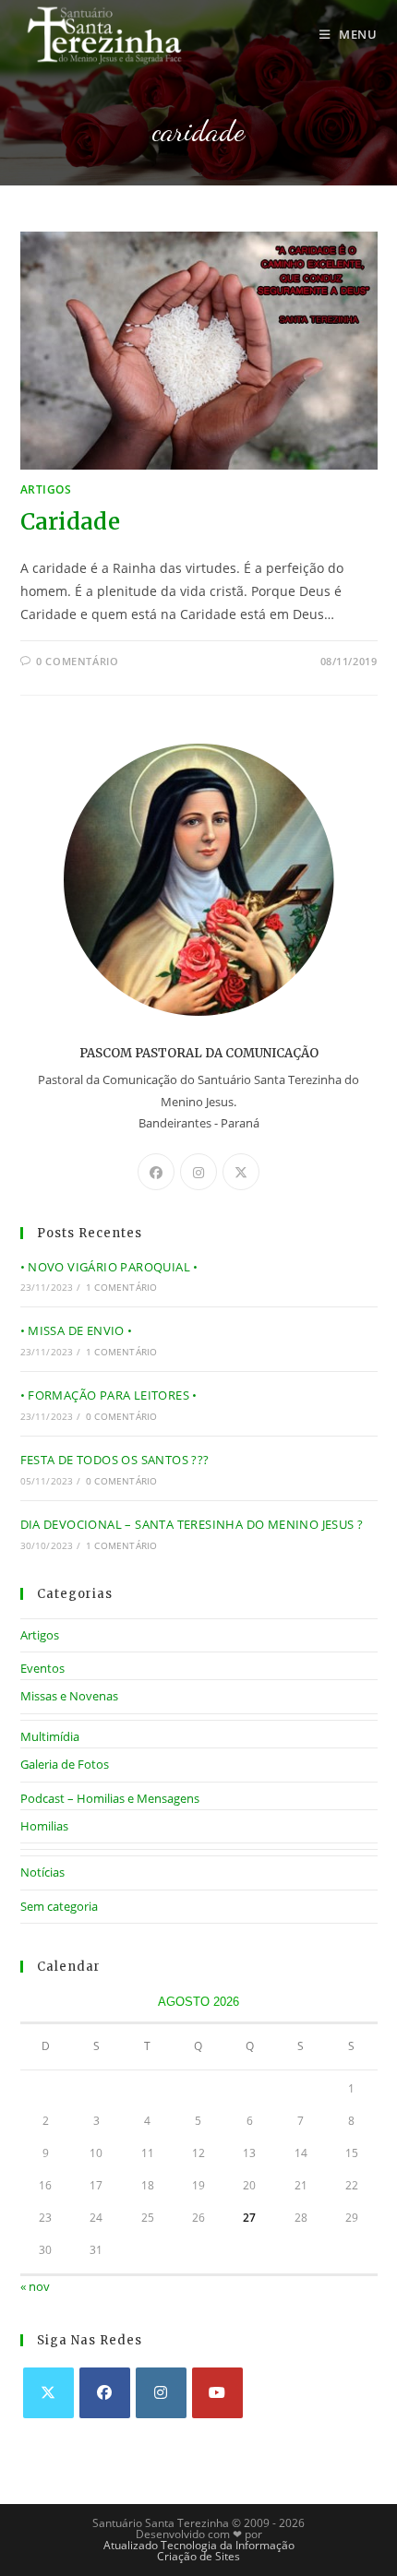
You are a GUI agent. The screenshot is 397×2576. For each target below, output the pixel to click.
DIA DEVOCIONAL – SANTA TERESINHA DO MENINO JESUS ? (192, 1524)
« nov (35, 2286)
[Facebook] (156, 1172)
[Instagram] (198, 1172)
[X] (241, 1172)
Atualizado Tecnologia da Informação (199, 2545)
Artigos (46, 489)
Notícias (42, 1872)
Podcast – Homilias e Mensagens (110, 1798)
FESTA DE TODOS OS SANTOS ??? (115, 1460)
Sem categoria (59, 1906)
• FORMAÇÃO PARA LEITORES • (109, 1395)
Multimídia (50, 1736)
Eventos (42, 1668)
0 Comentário (121, 1416)
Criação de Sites (198, 2556)
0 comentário (77, 661)
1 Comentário (121, 1287)
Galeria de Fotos (65, 1764)
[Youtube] (217, 2393)
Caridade (71, 522)
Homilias (44, 1826)
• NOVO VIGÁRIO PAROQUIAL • (109, 1267)
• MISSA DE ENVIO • (77, 1330)
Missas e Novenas (69, 1696)
